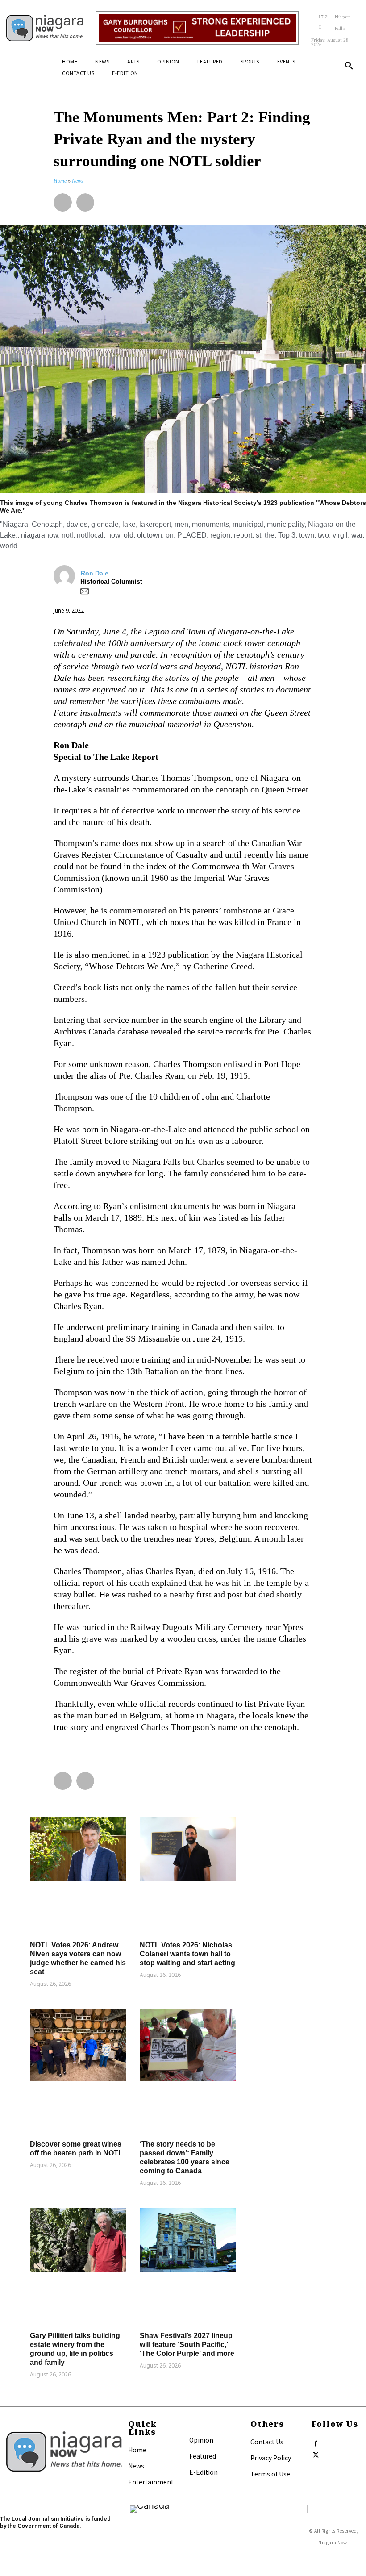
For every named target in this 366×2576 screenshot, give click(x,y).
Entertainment (151, 2482)
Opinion (201, 2440)
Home (137, 2450)
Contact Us (267, 2442)
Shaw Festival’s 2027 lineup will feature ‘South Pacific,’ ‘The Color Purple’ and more (187, 2345)
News (136, 2466)
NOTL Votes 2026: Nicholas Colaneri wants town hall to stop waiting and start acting (187, 1954)
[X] (316, 2453)
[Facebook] (316, 2442)
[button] (349, 66)
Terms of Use (270, 2474)
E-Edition (204, 2472)
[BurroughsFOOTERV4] (197, 28)
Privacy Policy (271, 2458)
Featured (203, 2456)
